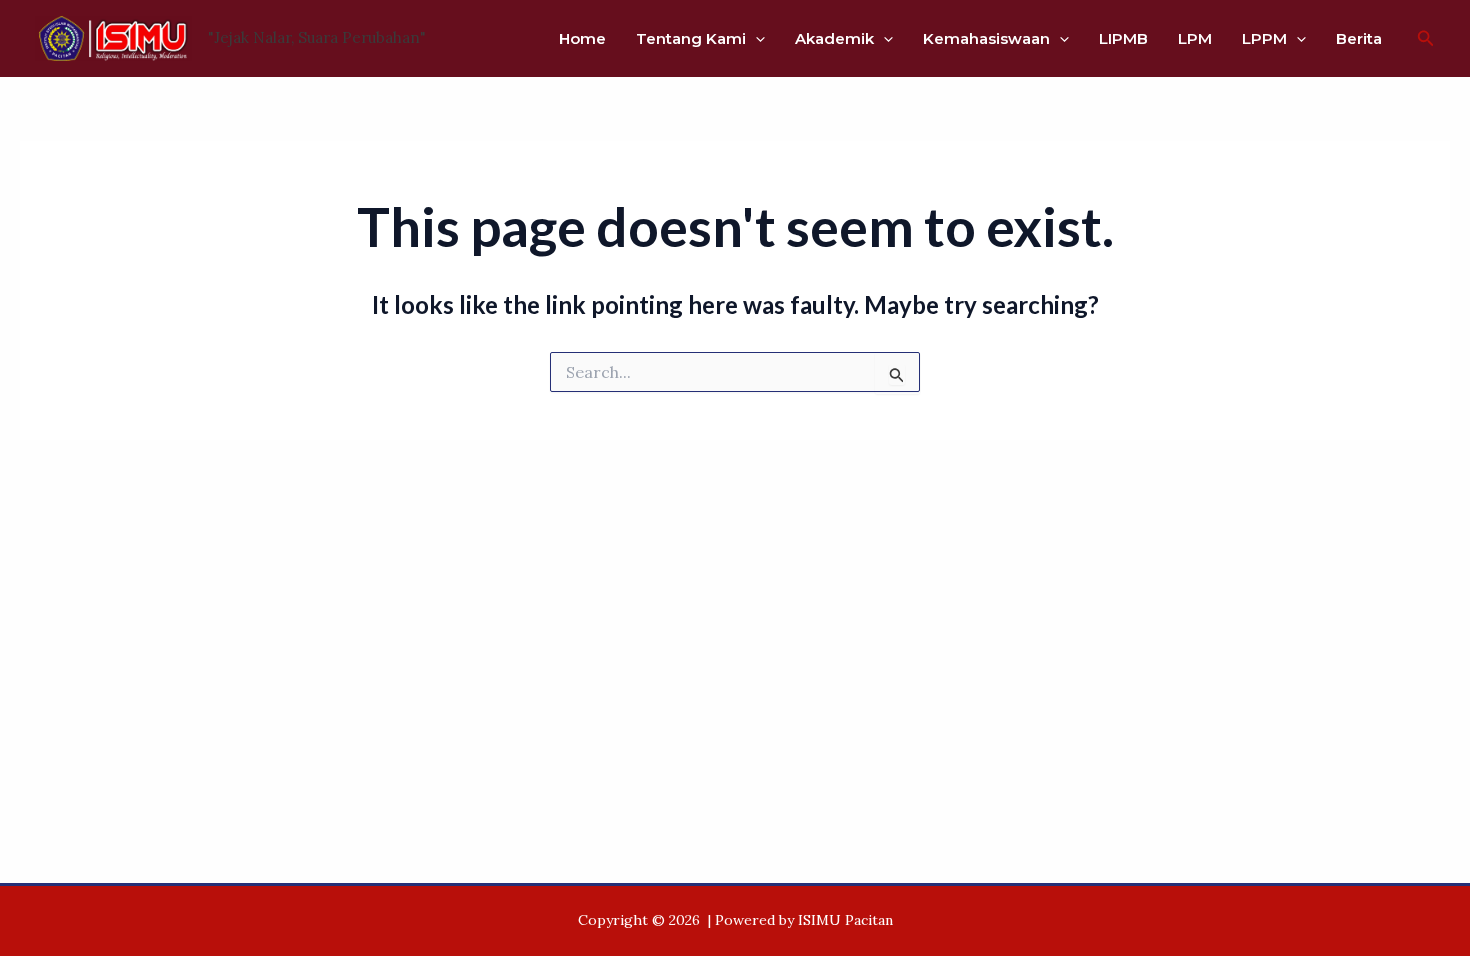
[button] (1426, 39)
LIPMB (1123, 38)
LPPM (1264, 38)
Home (582, 38)
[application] (755, 39)
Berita (1359, 38)
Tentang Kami (691, 38)
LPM (1195, 38)
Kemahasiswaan (986, 38)
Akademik (834, 38)
